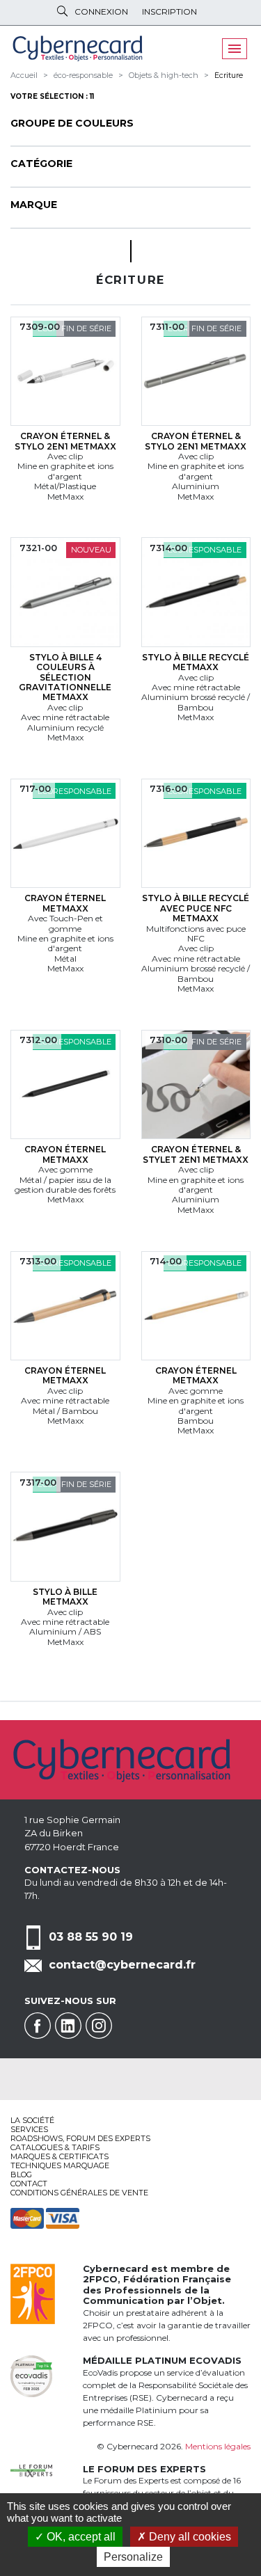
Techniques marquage (60, 2165)
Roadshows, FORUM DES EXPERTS (80, 2138)
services (29, 2129)
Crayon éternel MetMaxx (65, 903)
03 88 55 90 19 (91, 1937)
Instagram (99, 2026)
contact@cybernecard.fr (122, 1965)
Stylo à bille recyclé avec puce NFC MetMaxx (196, 908)
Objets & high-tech (164, 75)
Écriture (229, 75)
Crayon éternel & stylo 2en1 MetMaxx (65, 441)
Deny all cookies (189, 2537)
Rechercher (62, 11)
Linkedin (68, 2026)
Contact (29, 2184)
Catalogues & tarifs (55, 2147)
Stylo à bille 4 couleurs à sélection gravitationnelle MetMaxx (65, 677)
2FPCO (100, 2279)
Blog (21, 2175)
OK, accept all (80, 2537)
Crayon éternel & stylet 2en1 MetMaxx (196, 1154)
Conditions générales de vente (79, 2193)
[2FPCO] (33, 2292)
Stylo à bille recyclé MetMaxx (196, 662)
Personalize (133, 2557)
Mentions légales (218, 2446)
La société (32, 2120)
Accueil (24, 75)
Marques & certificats (60, 2156)
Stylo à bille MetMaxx (65, 1597)
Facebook (38, 2026)
